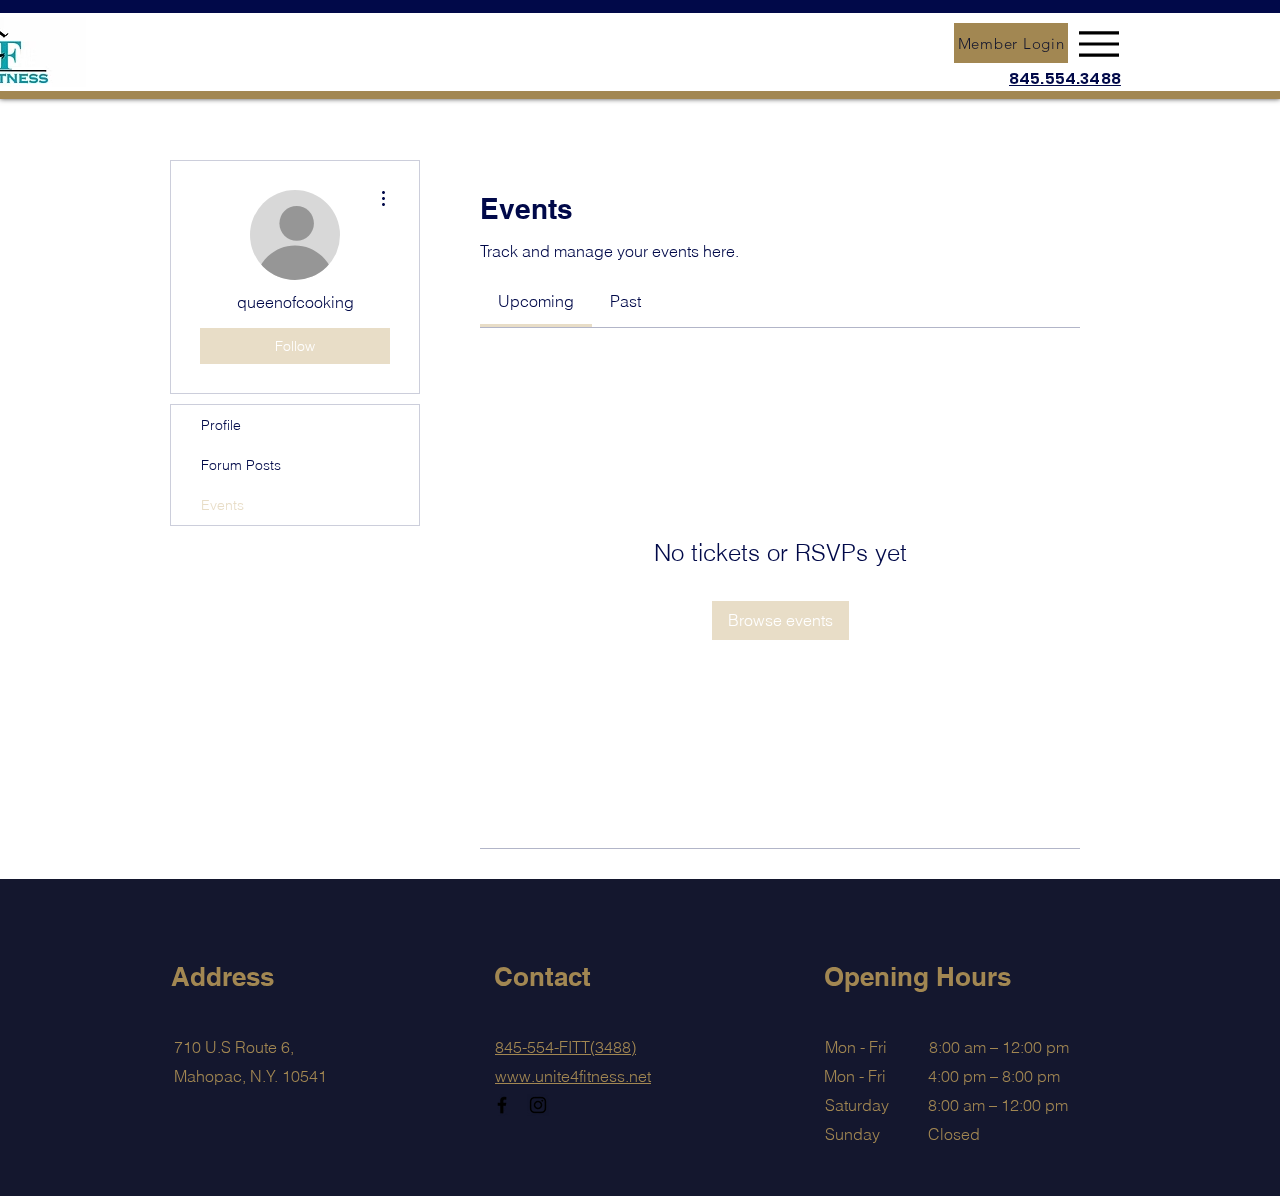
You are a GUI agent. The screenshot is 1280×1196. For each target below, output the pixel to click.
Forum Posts (241, 465)
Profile (221, 425)
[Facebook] (502, 1105)
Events (222, 505)
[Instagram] (538, 1105)
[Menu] (1098, 43)
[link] (536, 301)
